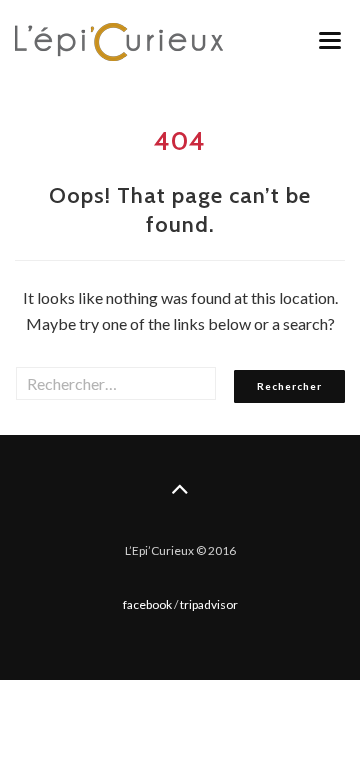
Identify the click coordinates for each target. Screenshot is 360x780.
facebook (147, 604)
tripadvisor (209, 604)
